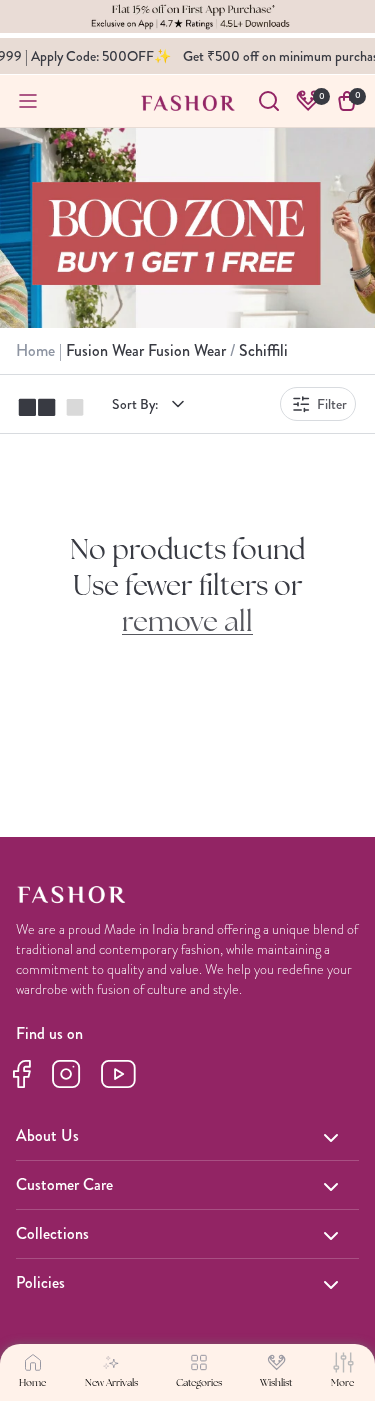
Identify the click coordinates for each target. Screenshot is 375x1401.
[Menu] (28, 101)
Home (37, 350)
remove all (187, 624)
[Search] (269, 101)
